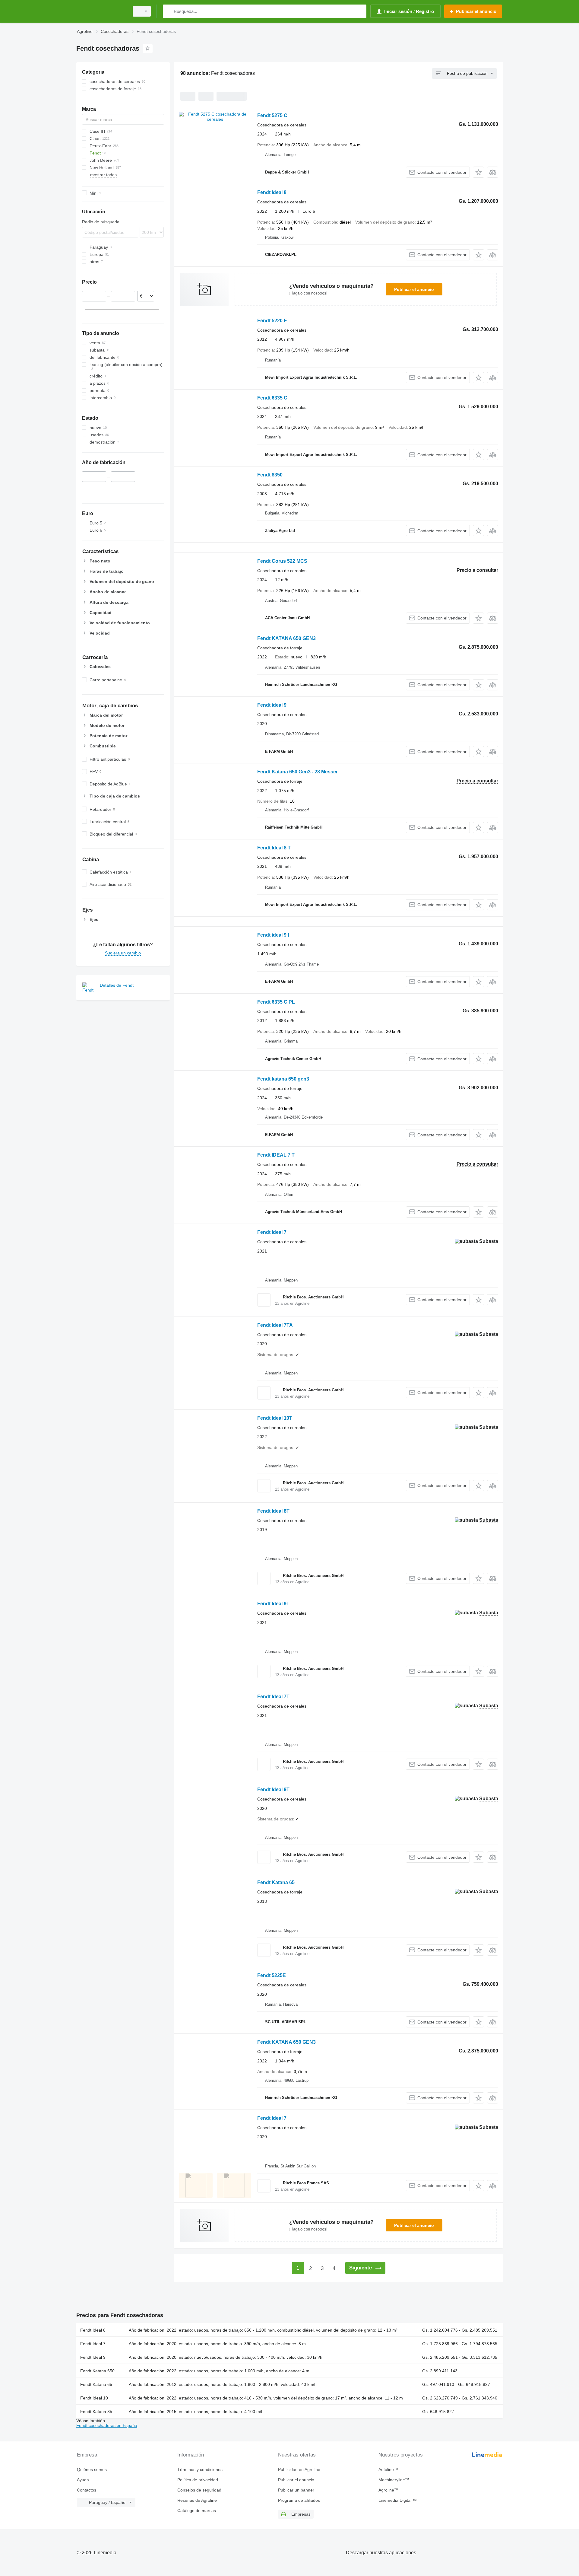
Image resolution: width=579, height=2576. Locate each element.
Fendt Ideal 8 (272, 192)
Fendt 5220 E (272, 321)
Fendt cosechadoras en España (107, 2425)
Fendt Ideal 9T (273, 1604)
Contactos (87, 2490)
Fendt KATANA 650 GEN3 (286, 638)
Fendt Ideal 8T (273, 1511)
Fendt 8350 (270, 475)
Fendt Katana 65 (276, 1882)
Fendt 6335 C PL (276, 1002)
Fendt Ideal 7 (272, 1232)
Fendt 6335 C (272, 398)
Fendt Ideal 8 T (274, 848)
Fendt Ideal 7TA (275, 1325)
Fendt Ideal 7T (273, 1697)
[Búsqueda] (169, 11)
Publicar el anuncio (414, 289)
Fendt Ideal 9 (93, 2357)
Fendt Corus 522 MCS (282, 561)
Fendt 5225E (272, 1975)
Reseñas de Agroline (197, 2500)
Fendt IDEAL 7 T (276, 1155)
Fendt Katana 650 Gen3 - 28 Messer (297, 772)
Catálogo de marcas (197, 2511)
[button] (478, 172)
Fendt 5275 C (272, 115)
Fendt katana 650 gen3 (283, 1079)
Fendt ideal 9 (272, 705)
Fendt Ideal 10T (275, 1418)
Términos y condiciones (200, 2469)
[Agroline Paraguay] (101, 11)
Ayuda (83, 2480)
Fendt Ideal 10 (94, 2398)
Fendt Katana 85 (96, 2412)
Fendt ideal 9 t (273, 935)
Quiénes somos (92, 2469)
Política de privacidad (198, 2480)
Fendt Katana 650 (97, 2371)
